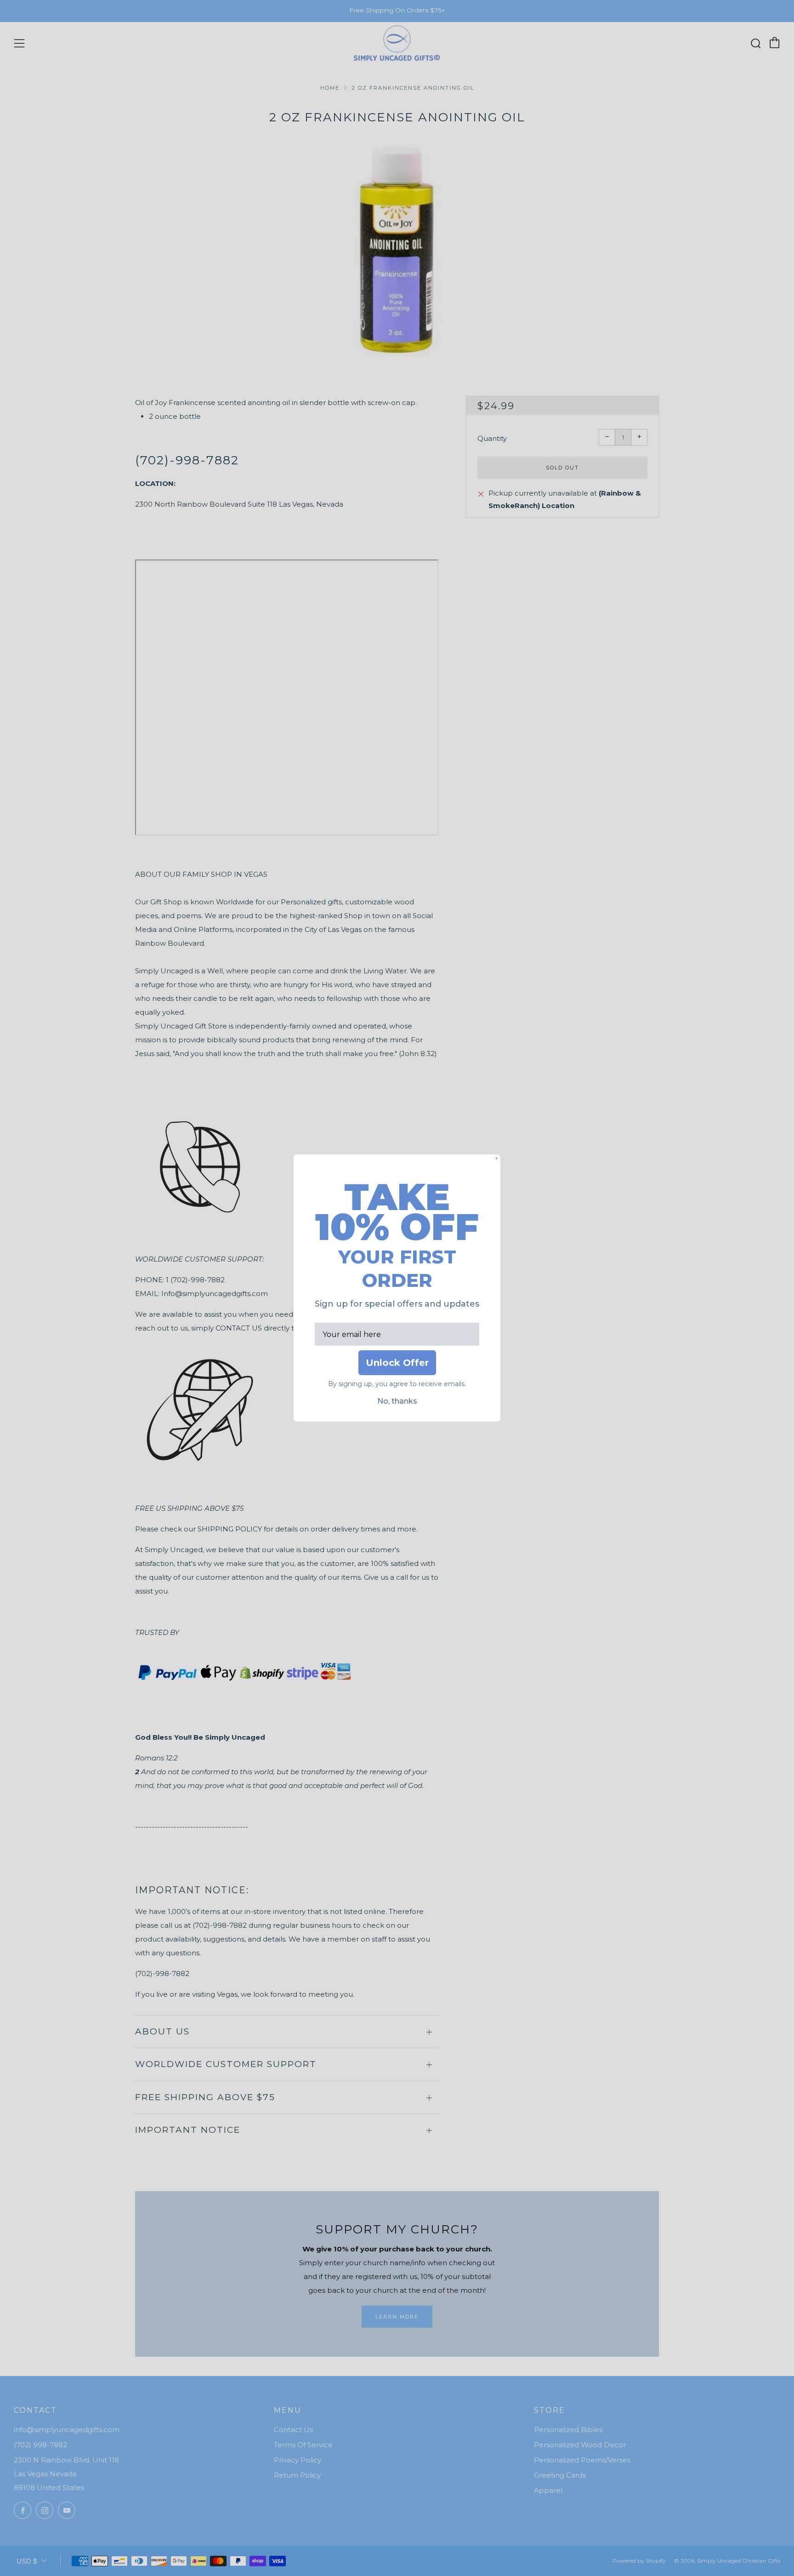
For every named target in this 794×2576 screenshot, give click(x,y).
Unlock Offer (397, 1363)
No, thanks (397, 1401)
